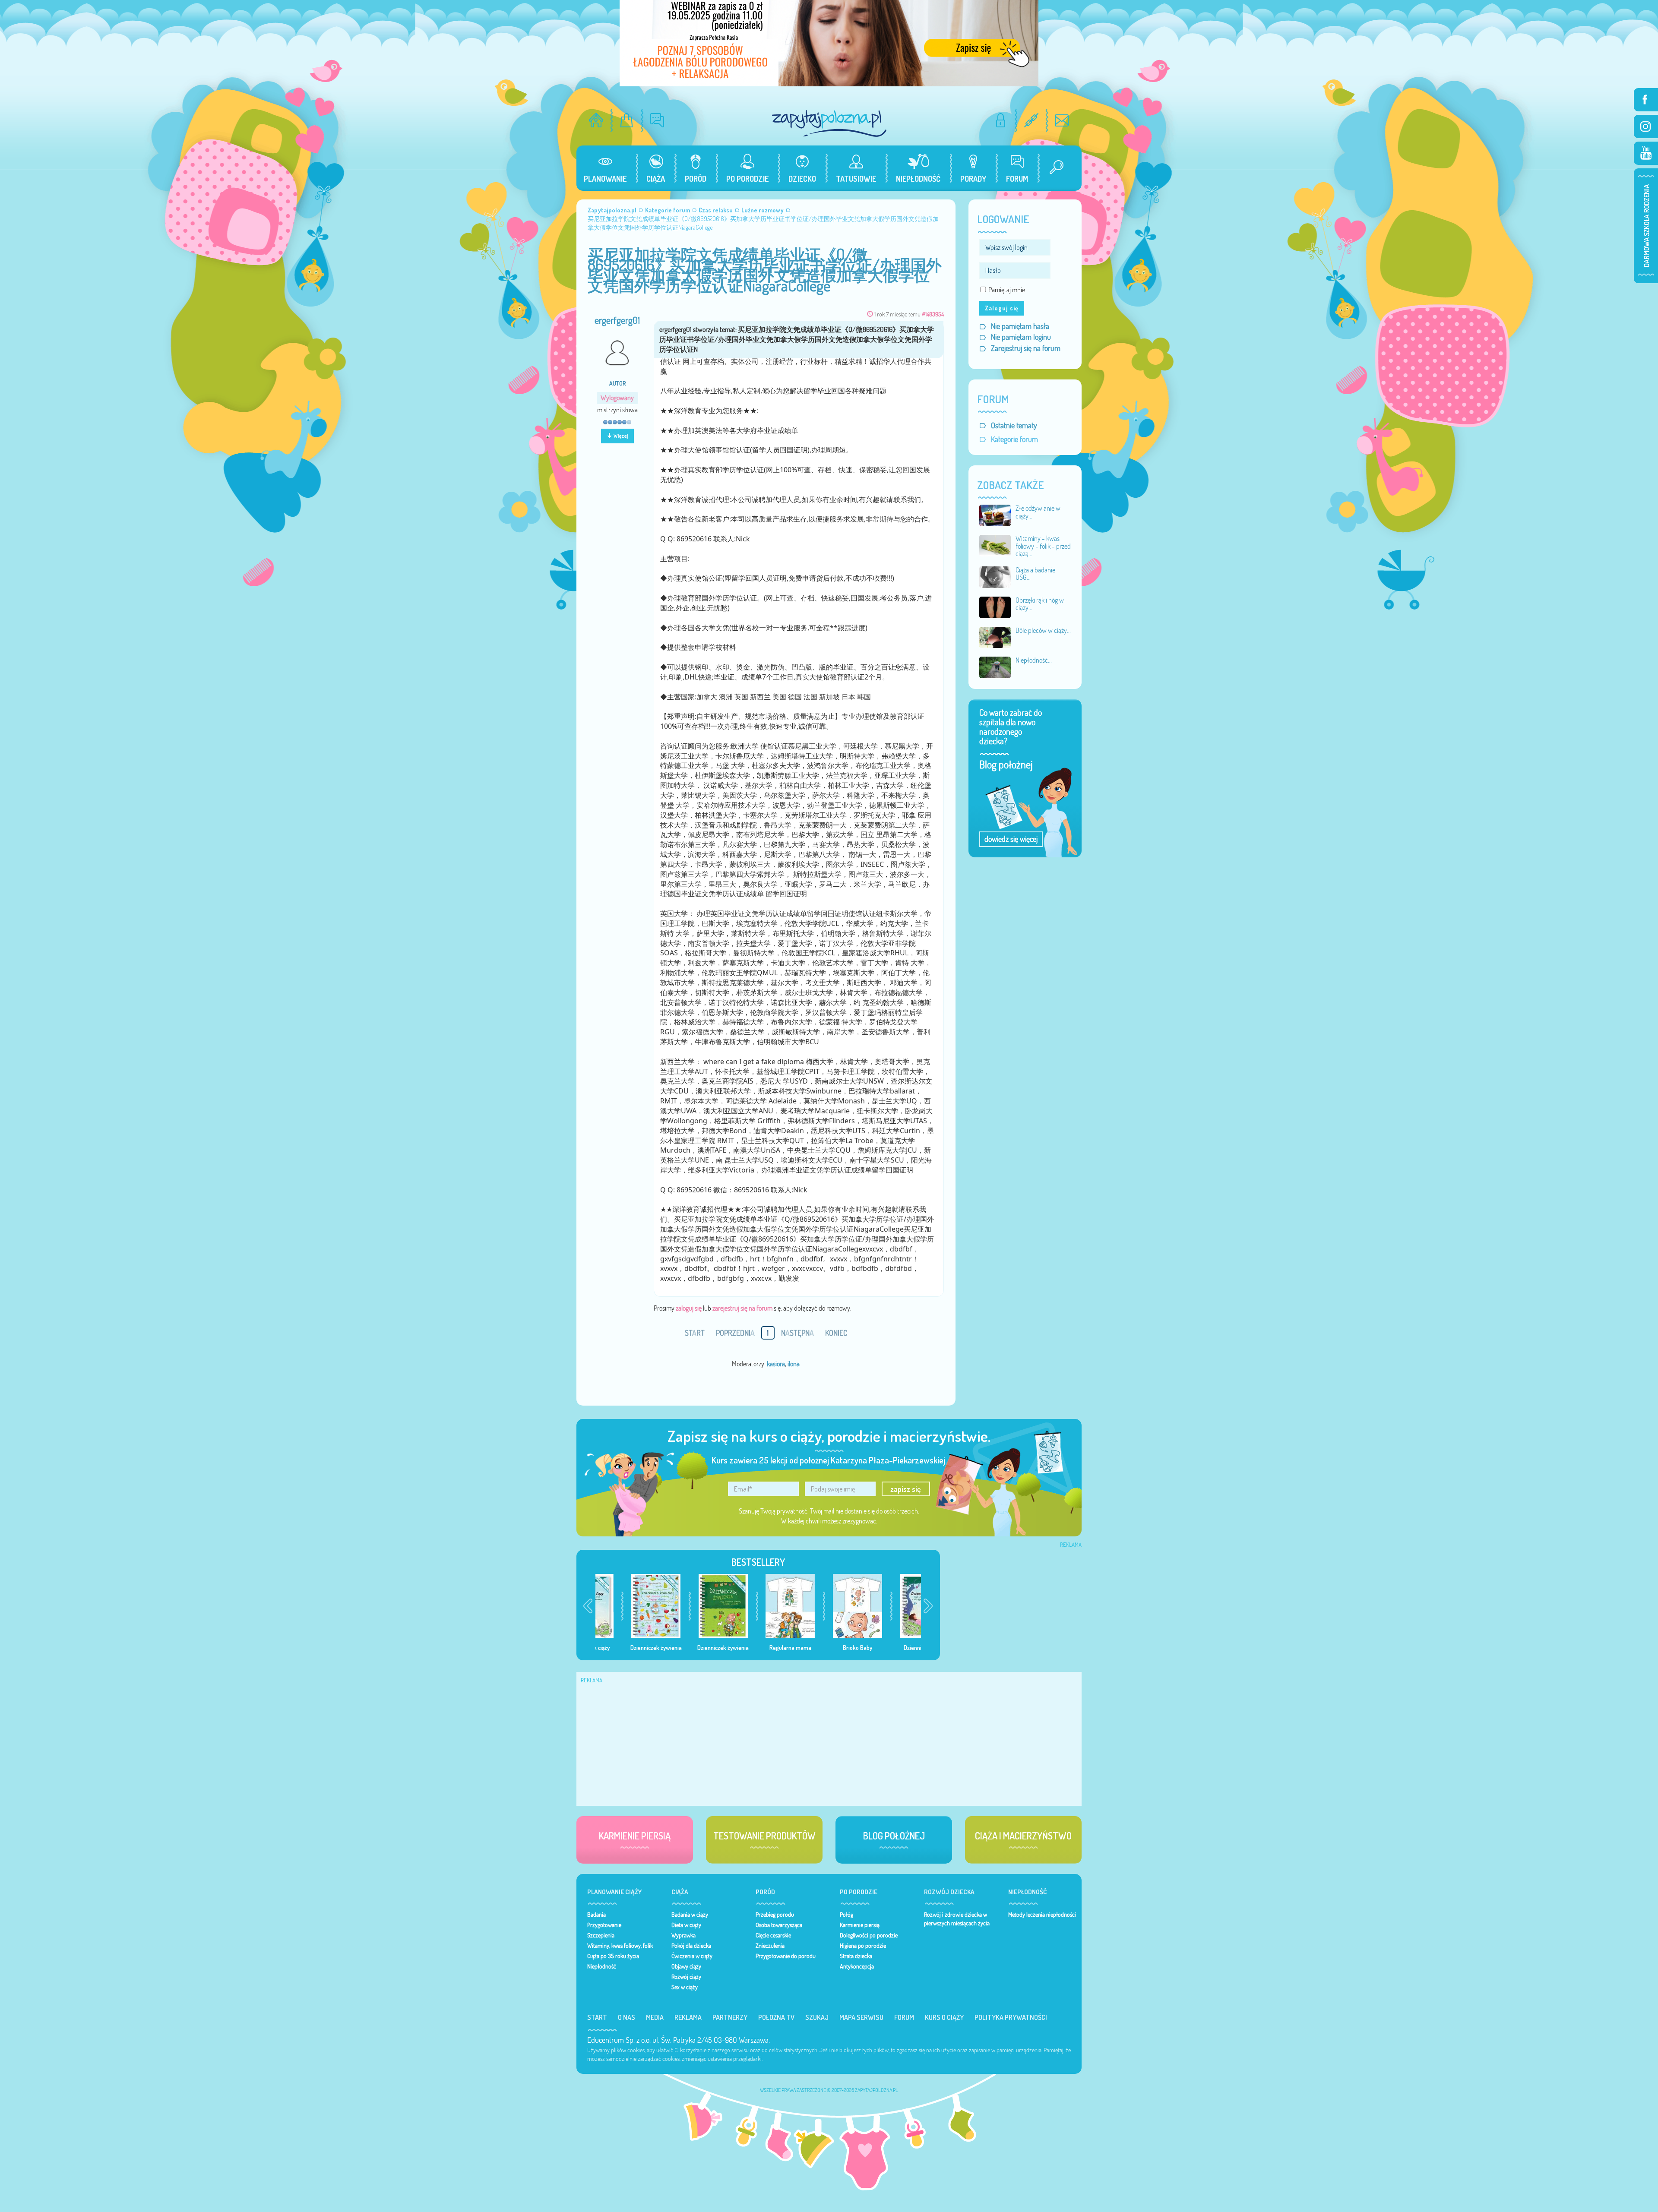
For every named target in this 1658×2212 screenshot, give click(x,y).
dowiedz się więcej (1011, 839)
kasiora (776, 1364)
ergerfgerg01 (617, 320)
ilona (794, 1364)
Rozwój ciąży (686, 1977)
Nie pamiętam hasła (1020, 326)
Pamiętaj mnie (1007, 290)
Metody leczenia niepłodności (1042, 1915)
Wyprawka (683, 1935)
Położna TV (776, 2017)
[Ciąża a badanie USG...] (995, 576)
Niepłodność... (1034, 660)
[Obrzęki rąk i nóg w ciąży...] (995, 607)
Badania (596, 1915)
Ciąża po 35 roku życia (613, 1956)
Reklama (688, 2017)
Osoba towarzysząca (779, 1925)
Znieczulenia (770, 1946)
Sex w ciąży (685, 1987)
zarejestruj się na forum (742, 1308)
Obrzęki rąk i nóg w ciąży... (1040, 604)
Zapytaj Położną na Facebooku (1646, 100)
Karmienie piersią (860, 1925)
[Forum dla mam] (657, 120)
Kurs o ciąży (944, 2017)
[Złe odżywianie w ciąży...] (995, 515)
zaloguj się (689, 1308)
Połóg (846, 1915)
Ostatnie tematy (1014, 425)
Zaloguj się (1002, 308)
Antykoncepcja (857, 1966)
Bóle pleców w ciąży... (1043, 630)
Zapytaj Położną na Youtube (1646, 153)
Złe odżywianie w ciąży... (1038, 512)
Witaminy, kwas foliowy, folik (620, 1946)
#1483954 (933, 314)
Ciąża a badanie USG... (1035, 574)
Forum (904, 2017)
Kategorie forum (1014, 439)
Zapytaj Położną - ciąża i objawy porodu (829, 123)
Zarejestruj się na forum (1026, 348)
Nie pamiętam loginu (1021, 337)
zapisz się (906, 1489)
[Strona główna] (596, 120)
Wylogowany (617, 398)
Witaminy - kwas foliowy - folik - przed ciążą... (1043, 546)
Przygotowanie (604, 1925)
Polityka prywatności (1011, 2017)
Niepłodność (602, 1966)
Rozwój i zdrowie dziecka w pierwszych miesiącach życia (957, 1919)
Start (597, 2017)
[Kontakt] (1062, 120)
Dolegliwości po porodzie (869, 1935)
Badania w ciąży (690, 1915)
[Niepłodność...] (995, 667)
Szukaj (817, 2017)
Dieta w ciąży (686, 1925)
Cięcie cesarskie (773, 1935)
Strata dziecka (856, 1956)
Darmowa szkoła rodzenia (1646, 226)
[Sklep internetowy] (627, 120)
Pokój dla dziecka (691, 1946)
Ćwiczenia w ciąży (692, 1956)
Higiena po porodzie (863, 1946)
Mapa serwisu (861, 2017)
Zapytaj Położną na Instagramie (1646, 126)
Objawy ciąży (686, 1966)
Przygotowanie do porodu (786, 1956)
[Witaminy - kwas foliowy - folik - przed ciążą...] (995, 545)
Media (655, 2017)
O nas (626, 2017)
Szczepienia (601, 1935)
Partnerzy (730, 2017)
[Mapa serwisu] (1031, 120)
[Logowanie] (1001, 120)
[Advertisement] (1016, 1605)
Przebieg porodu (775, 1915)
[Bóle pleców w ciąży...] (995, 637)
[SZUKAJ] (1053, 168)
